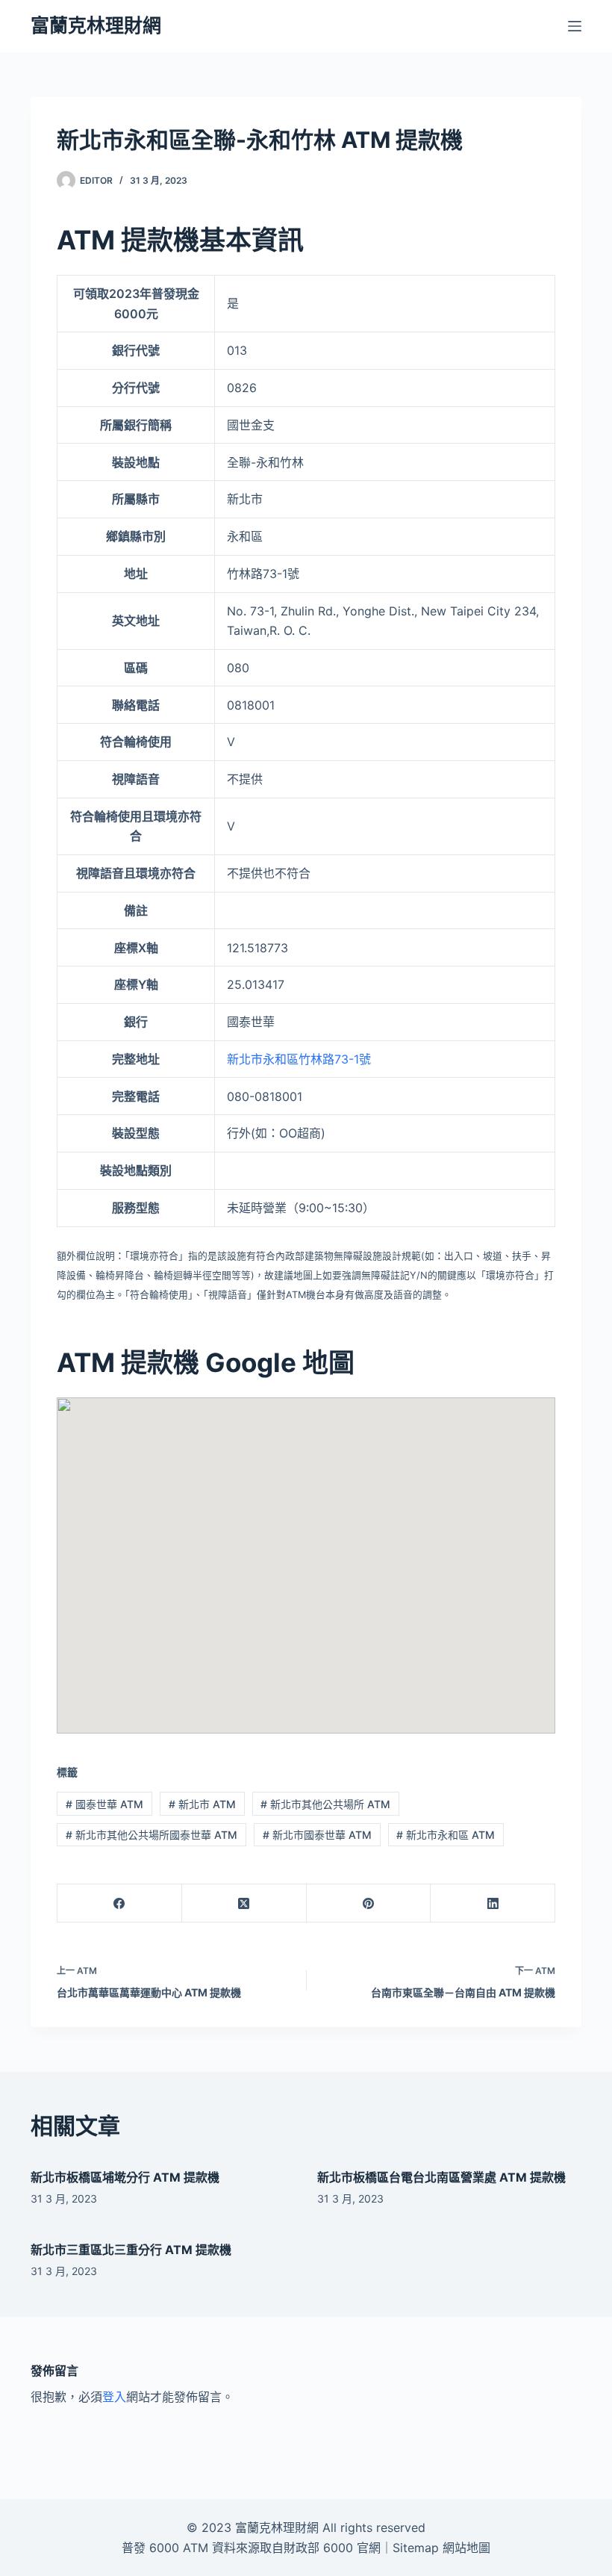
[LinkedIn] (493, 1903)
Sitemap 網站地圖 (441, 2548)
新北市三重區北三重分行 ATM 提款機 (131, 2250)
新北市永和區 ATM (446, 1835)
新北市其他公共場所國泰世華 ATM (152, 1835)
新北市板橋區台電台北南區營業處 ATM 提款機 (441, 2177)
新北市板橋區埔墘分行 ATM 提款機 (125, 2177)
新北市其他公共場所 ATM (325, 1804)
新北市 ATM (202, 1804)
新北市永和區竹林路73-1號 (299, 1059)
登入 (114, 2397)
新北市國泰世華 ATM (317, 1835)
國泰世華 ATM (104, 1804)
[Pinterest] (369, 1903)
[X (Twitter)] (244, 1903)
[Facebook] (120, 1903)
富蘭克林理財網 (96, 25)
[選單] (575, 26)
